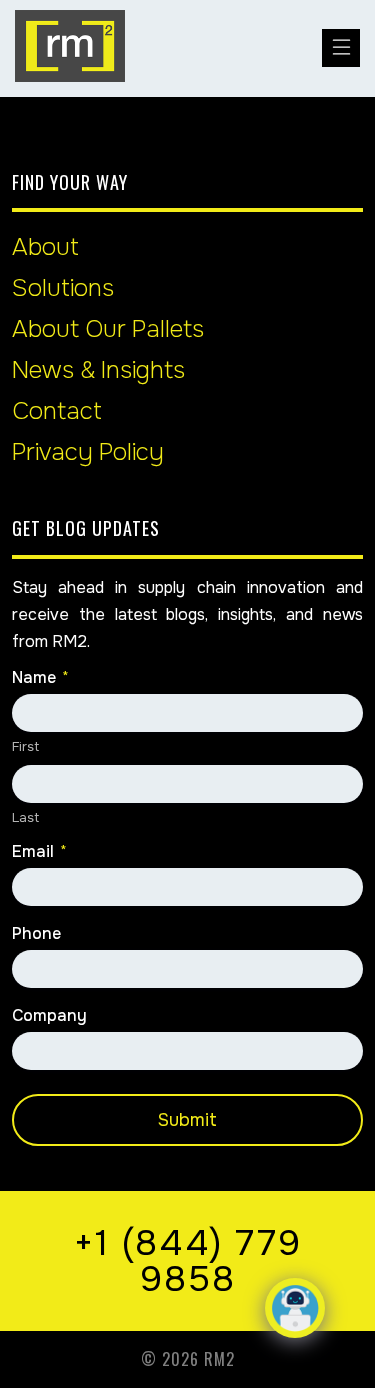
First (25, 746)
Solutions (63, 288)
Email (39, 852)
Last (25, 817)
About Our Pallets (108, 329)
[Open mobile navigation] (341, 48)
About (45, 247)
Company (49, 1016)
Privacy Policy (88, 452)
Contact (57, 411)
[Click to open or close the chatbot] (295, 1308)
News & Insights (98, 370)
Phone (36, 934)
